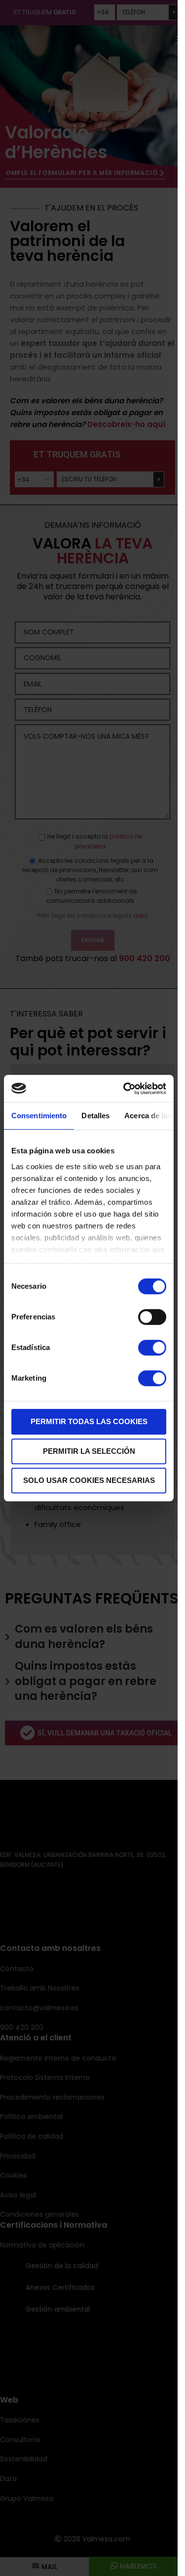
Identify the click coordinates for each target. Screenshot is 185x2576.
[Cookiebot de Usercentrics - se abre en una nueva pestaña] (125, 1089)
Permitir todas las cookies (89, 1421)
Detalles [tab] (95, 1116)
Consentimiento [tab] (39, 1116)
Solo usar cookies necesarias (89, 1480)
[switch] (152, 1317)
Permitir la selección (89, 1451)
